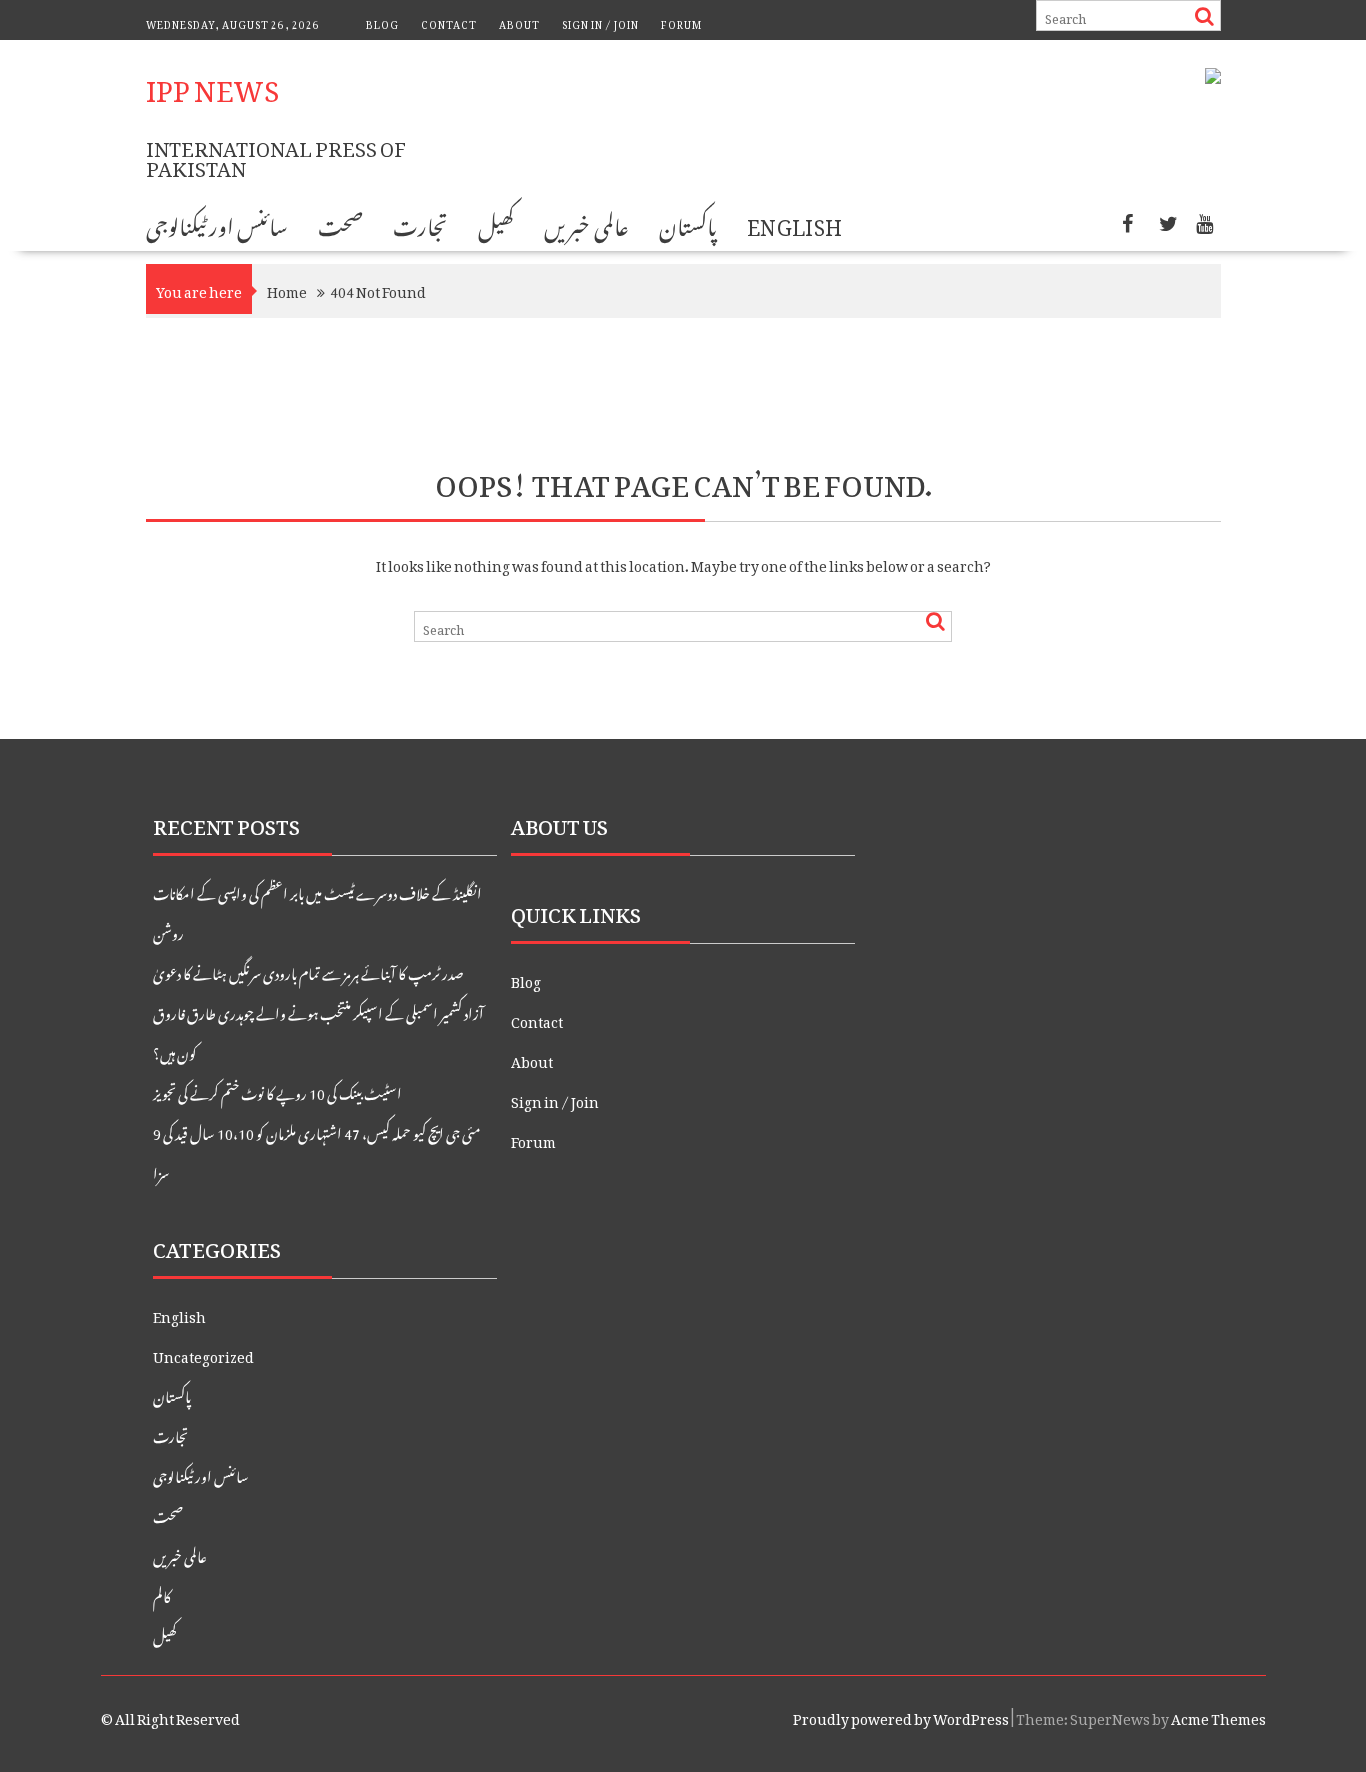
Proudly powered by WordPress (901, 1715)
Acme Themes (1218, 1715)
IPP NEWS (212, 84)
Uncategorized (203, 1353)
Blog (382, 22)
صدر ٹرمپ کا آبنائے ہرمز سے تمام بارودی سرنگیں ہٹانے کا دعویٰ (308, 970)
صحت (340, 223)
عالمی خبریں (586, 223)
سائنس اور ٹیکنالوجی (217, 223)
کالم (162, 1593)
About (519, 22)
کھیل (496, 223)
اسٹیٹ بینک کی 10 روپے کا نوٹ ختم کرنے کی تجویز (277, 1090)
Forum (681, 22)
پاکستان (688, 223)
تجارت (420, 223)
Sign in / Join (600, 22)
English (795, 223)
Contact (449, 22)
